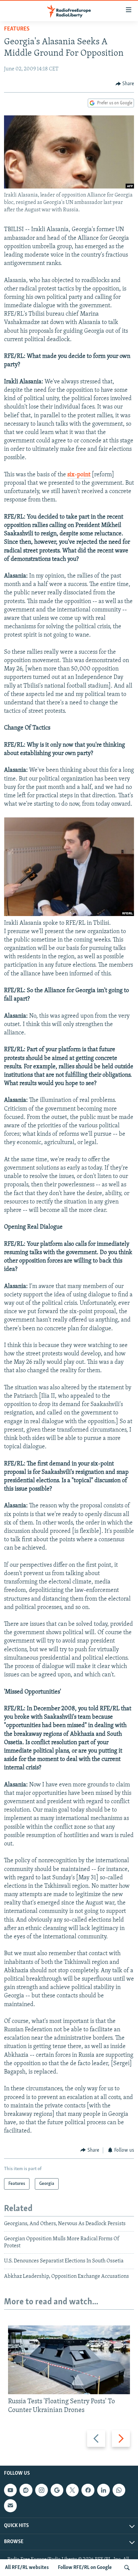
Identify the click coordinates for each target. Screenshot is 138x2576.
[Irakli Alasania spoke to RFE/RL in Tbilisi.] (69, 915)
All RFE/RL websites (27, 2568)
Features (17, 29)
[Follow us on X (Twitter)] (72, 2490)
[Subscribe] (10, 2506)
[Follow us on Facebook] (88, 2490)
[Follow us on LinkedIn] (103, 2490)
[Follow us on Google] (57, 2490)
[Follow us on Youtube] (10, 2490)
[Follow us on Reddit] (26, 2490)
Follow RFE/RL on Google (85, 2568)
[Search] (127, 2568)
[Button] (125, 84)
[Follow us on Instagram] (42, 2490)
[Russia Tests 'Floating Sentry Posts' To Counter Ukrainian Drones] (69, 2360)
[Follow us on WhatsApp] (119, 2490)
